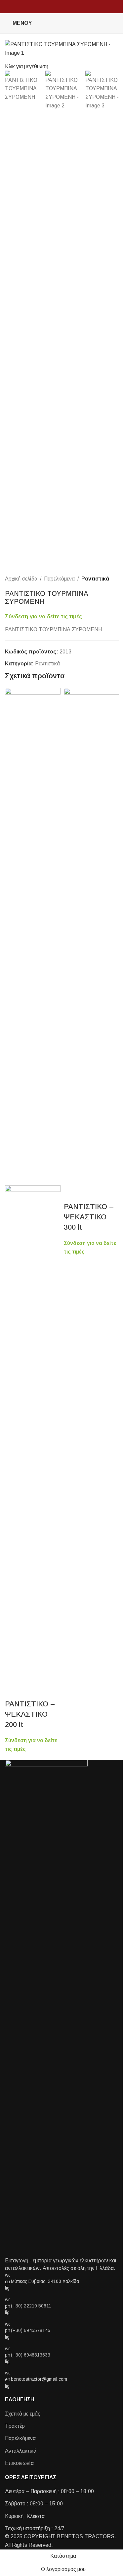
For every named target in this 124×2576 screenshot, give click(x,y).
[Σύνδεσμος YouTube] (115, 23)
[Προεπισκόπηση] (13, 1691)
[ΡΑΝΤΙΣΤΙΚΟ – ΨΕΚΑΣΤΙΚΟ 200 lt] (33, 936)
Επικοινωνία (19, 2463)
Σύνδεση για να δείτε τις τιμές (43, 616)
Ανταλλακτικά (21, 2451)
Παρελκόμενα (59, 579)
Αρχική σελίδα (21, 579)
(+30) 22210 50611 (31, 2306)
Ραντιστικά (95, 579)
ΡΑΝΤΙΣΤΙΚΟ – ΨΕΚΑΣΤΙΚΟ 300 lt (89, 1217)
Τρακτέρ (15, 2426)
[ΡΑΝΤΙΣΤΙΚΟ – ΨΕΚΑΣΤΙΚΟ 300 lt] (92, 936)
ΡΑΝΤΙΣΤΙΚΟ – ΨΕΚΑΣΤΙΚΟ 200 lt (30, 1714)
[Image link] (46, 2008)
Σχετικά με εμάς (23, 2414)
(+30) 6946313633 (31, 2355)
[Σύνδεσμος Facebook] (107, 23)
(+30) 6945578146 (31, 2330)
